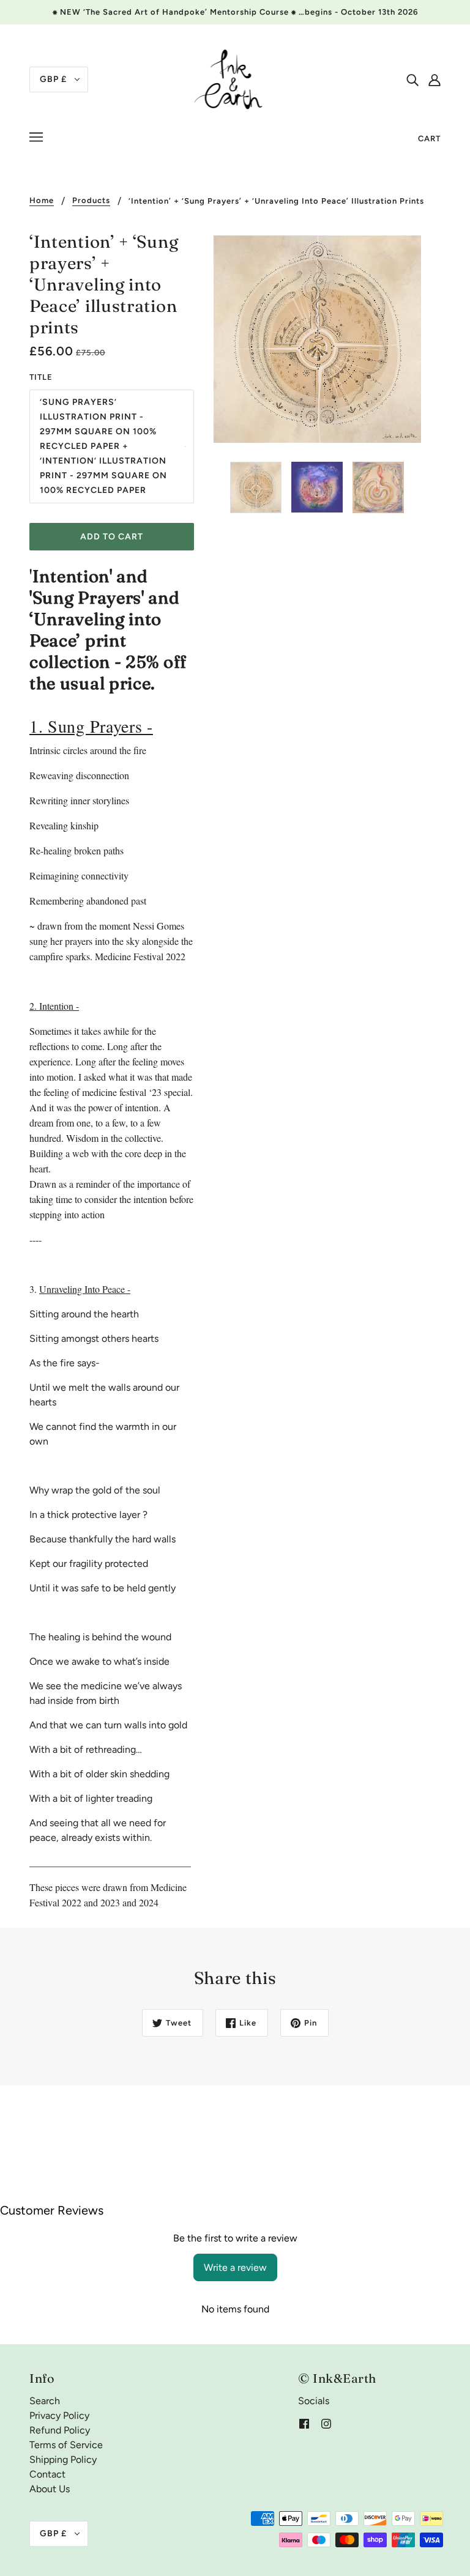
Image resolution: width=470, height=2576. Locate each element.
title (41, 377)
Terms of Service (66, 2445)
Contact (47, 2474)
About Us (50, 2489)
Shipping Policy (63, 2459)
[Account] (435, 80)
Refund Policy (60, 2430)
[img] (412, 80)
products (91, 201)
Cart (429, 139)
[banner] (235, 79)
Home (42, 201)
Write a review (235, 2267)
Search (45, 2401)
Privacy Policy (59, 2415)
